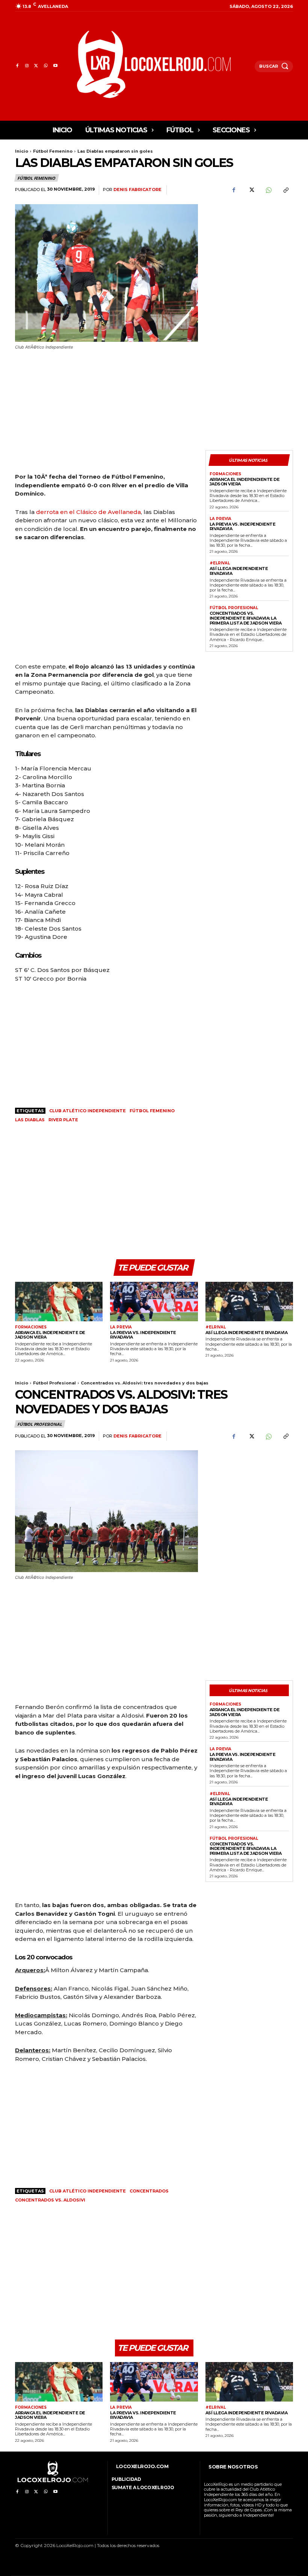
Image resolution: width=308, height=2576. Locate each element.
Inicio (22, 151)
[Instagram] (26, 66)
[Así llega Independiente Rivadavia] (249, 1302)
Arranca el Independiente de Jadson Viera (245, 482)
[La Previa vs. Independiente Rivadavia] (154, 1302)
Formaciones (225, 474)
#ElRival (220, 563)
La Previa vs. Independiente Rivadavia (243, 527)
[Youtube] (55, 66)
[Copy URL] (285, 190)
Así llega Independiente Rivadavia (239, 571)
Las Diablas (30, 1120)
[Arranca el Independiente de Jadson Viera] (59, 1302)
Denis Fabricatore (137, 190)
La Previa (220, 519)
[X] (36, 66)
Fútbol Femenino (53, 151)
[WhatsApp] (46, 66)
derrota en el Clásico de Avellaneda (88, 512)
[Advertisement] (249, 246)
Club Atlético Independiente (88, 1111)
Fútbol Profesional (234, 608)
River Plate (63, 1120)
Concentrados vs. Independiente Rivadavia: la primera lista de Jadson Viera (246, 618)
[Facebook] (17, 66)
